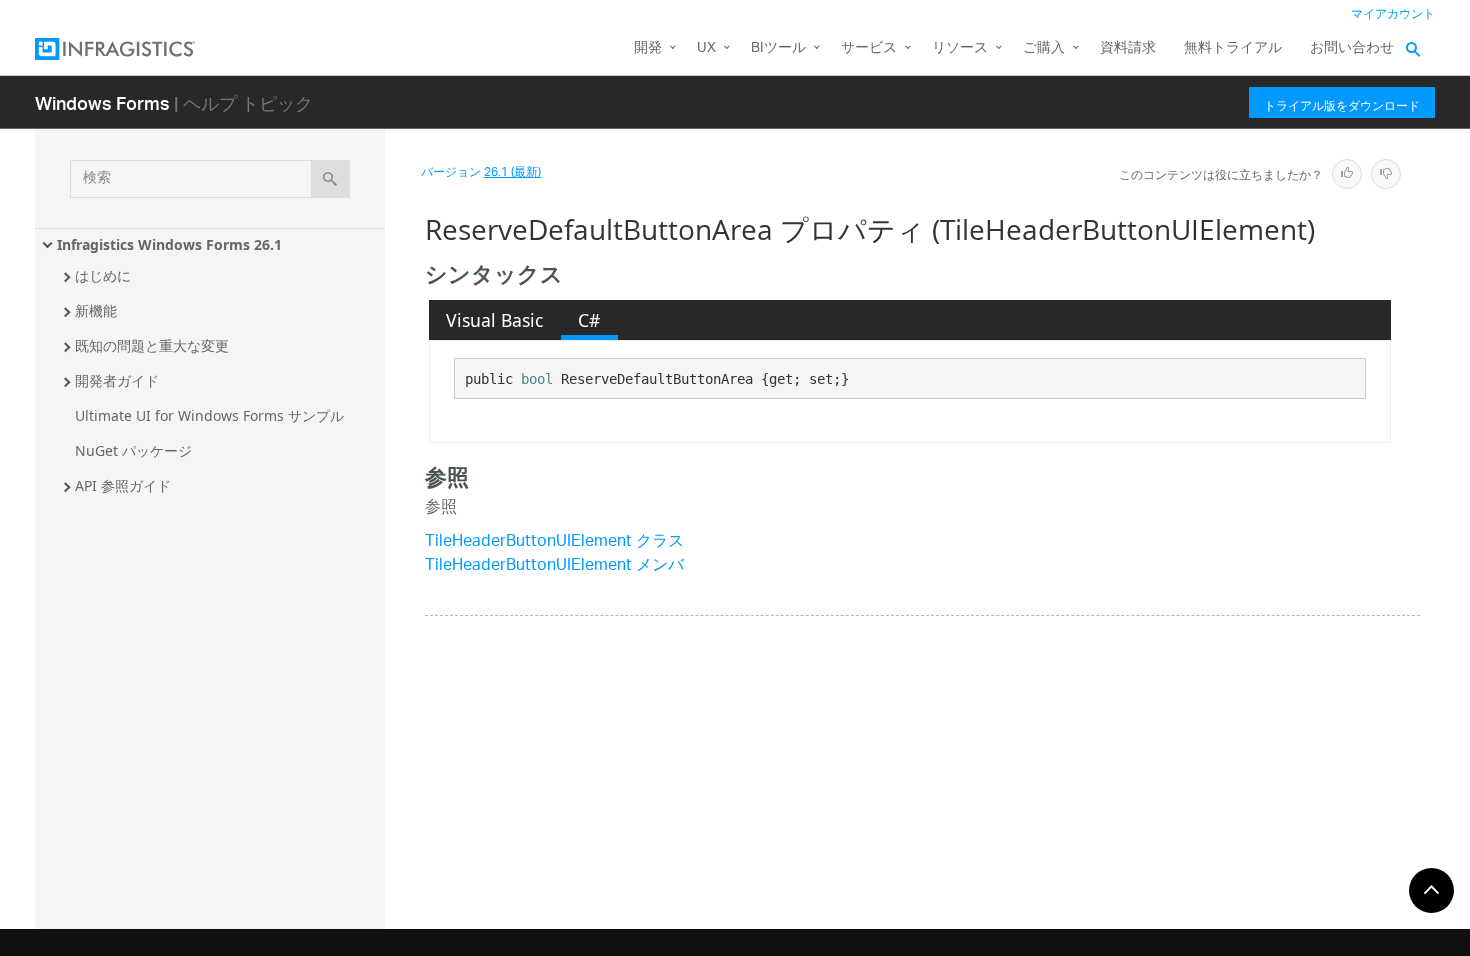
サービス (869, 48)
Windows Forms (102, 102)
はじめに (103, 275)
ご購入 (1044, 48)
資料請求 (1128, 48)
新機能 (96, 310)
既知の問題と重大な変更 (152, 345)
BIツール (778, 48)
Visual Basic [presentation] (494, 320)
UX (706, 48)
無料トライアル (1233, 48)
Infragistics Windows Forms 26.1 (169, 244)
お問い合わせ (1352, 48)
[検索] (330, 179)
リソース (960, 48)
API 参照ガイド (123, 485)
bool (537, 379)
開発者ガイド (117, 380)
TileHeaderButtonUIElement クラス (554, 542)
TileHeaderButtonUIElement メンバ (554, 566)
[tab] (495, 320)
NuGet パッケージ (133, 450)
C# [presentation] (589, 320)
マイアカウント (1393, 14)
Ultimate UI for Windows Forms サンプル (209, 415)
